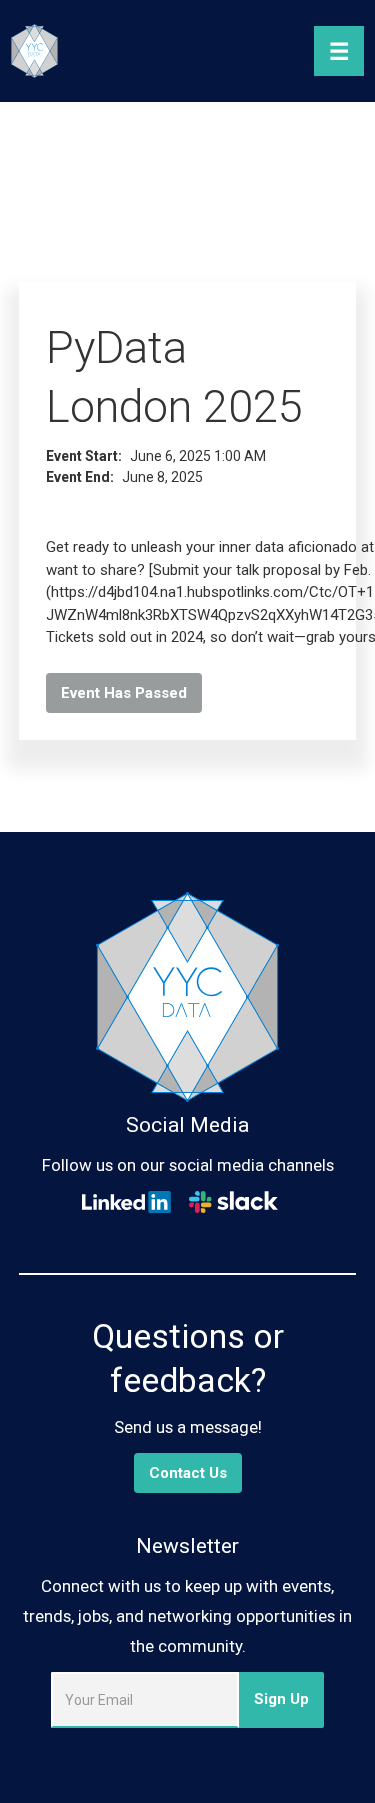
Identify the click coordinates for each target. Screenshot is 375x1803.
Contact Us (188, 1473)
